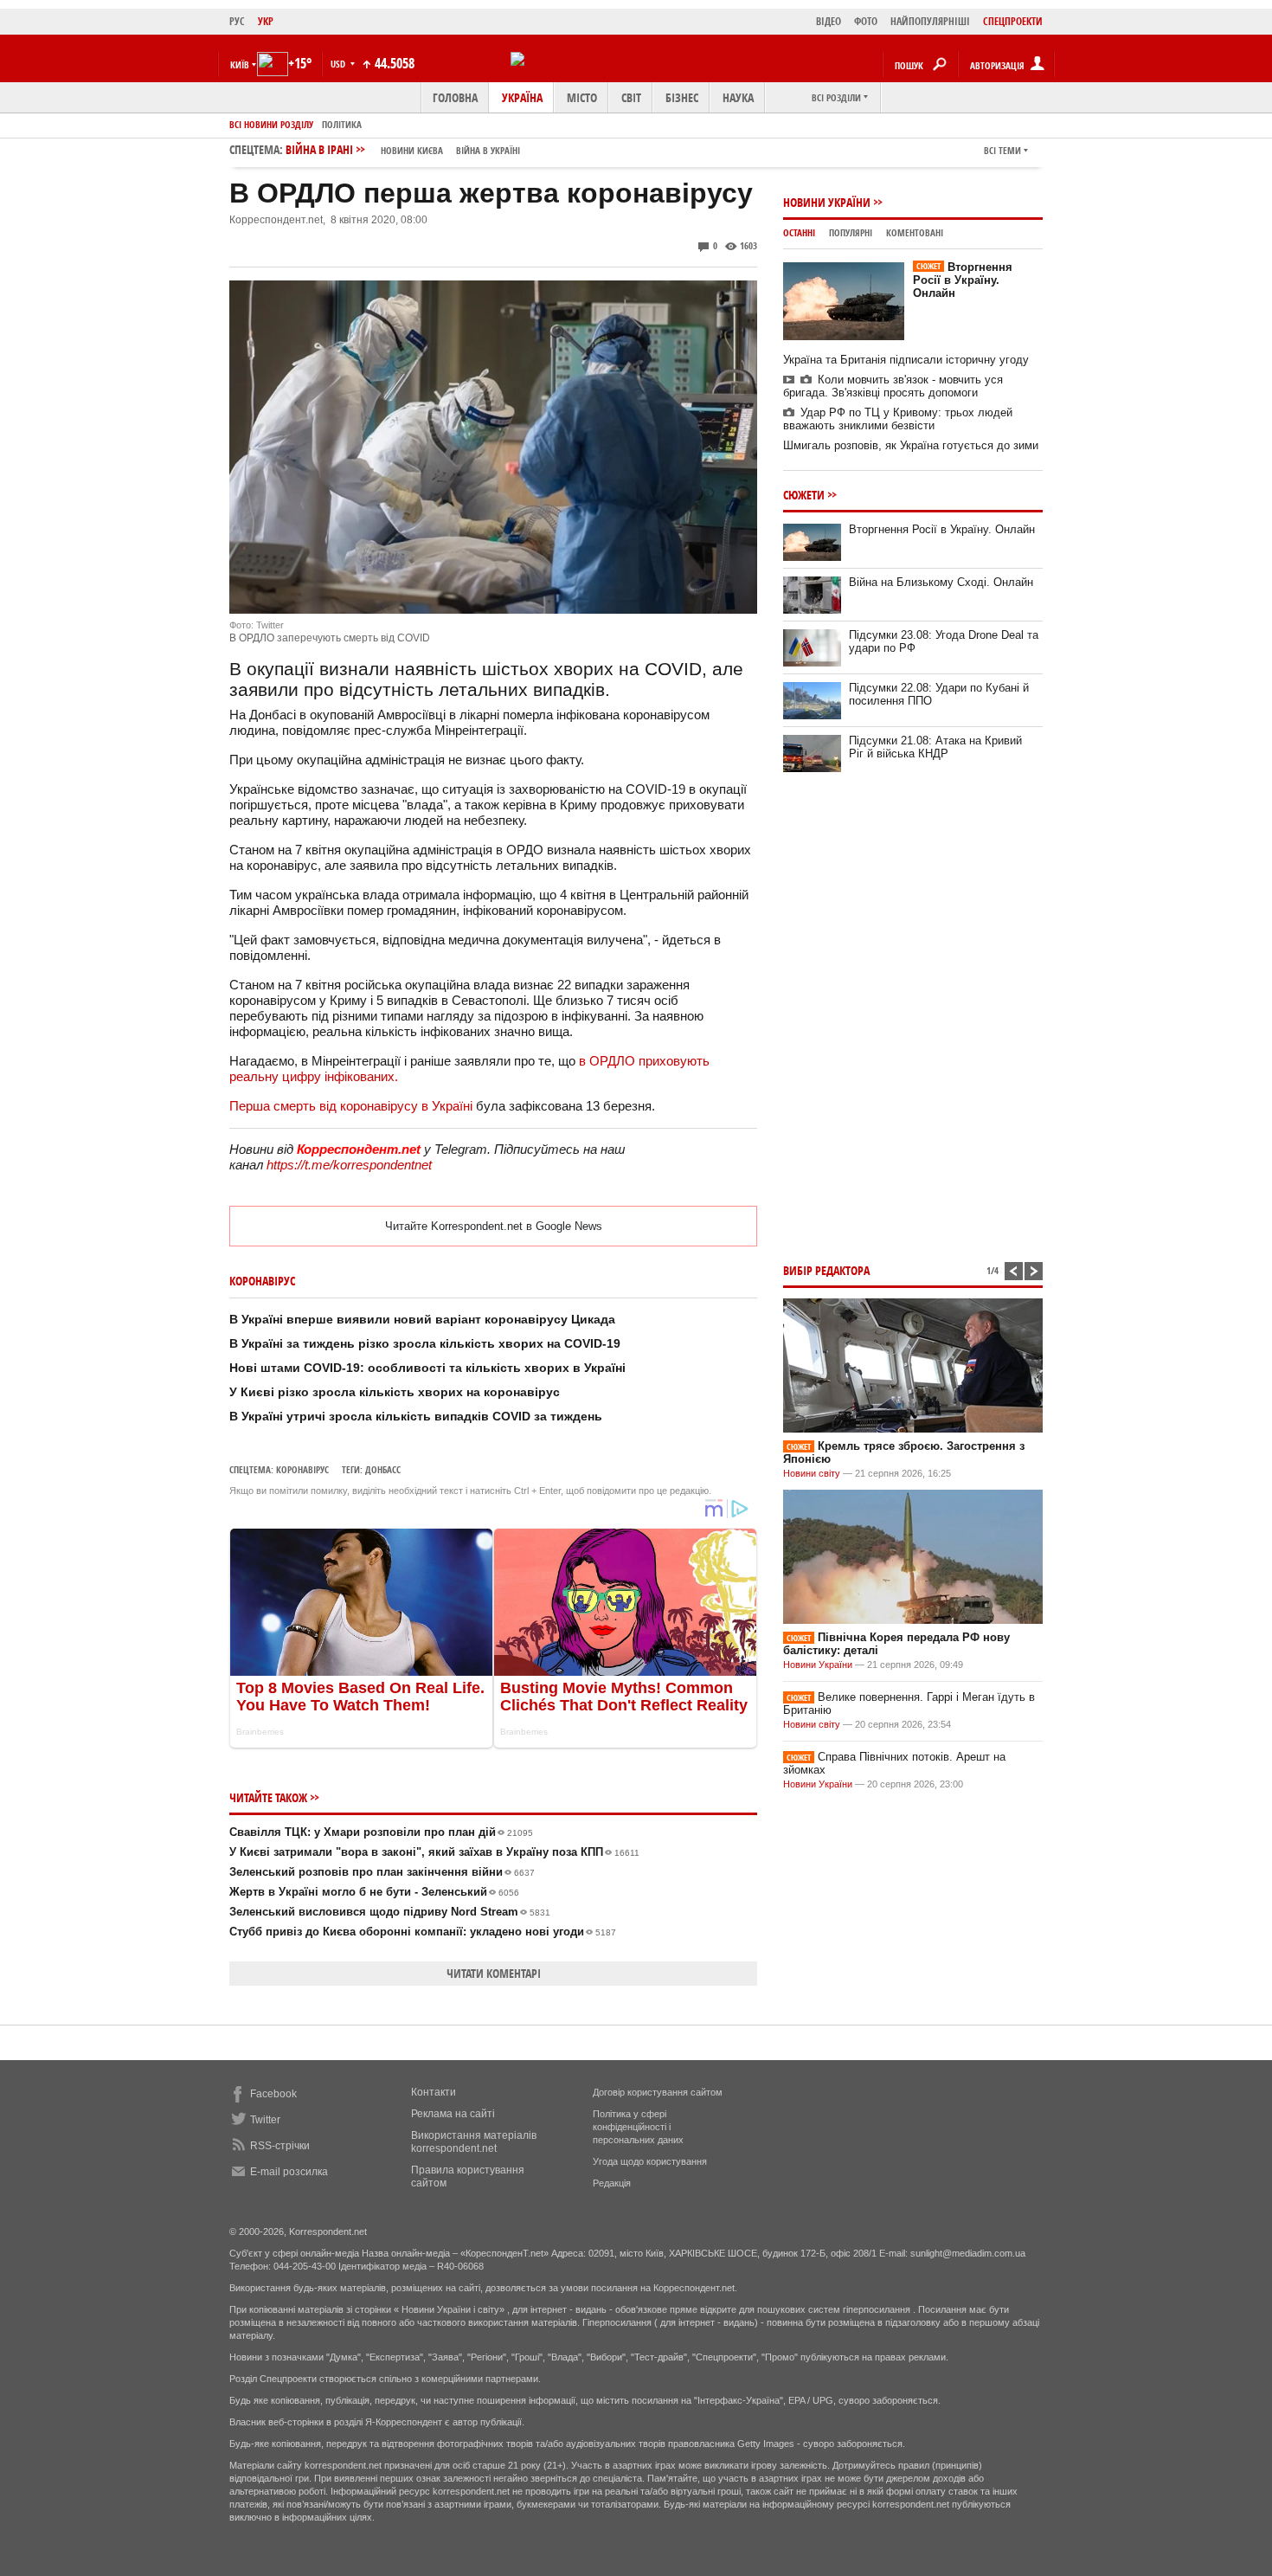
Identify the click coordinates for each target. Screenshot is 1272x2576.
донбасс (383, 1469)
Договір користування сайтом (658, 2092)
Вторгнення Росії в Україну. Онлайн (963, 280)
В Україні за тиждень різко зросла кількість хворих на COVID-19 (425, 1343)
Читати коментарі (494, 1973)
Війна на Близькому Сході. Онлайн (941, 582)
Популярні (851, 232)
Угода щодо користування (650, 2161)
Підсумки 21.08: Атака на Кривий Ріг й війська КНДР (935, 747)
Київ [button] (240, 64)
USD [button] (339, 64)
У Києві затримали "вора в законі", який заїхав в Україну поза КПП (434, 1852)
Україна (522, 97)
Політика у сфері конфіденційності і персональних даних (638, 2127)
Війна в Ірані (403, 149)
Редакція (612, 2183)
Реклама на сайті (453, 2114)
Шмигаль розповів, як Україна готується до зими (911, 445)
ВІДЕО (829, 21)
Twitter (265, 2120)
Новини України (827, 202)
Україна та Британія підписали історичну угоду (906, 360)
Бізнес (682, 97)
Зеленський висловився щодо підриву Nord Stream (390, 1912)
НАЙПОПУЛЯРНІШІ (930, 21)
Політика (342, 124)
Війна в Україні (488, 150)
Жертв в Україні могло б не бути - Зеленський (374, 1892)
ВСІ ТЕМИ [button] (1002, 150)
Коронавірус (302, 1469)
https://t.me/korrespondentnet (349, 1165)
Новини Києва (412, 150)
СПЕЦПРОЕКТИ (1013, 21)
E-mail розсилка (289, 2172)
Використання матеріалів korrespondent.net (474, 2142)
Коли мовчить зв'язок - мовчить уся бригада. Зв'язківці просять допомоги (893, 386)
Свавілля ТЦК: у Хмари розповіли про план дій (381, 1832)
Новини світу (812, 1473)
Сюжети (804, 495)
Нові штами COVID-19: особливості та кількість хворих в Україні (427, 1368)
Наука (738, 97)
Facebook (273, 2094)
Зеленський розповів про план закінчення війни (382, 1872)
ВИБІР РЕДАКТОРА (826, 1270)
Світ (631, 97)
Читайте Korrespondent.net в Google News (494, 1226)
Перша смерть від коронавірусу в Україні (351, 1106)
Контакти (434, 2092)
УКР (266, 21)
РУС (237, 21)
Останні (799, 232)
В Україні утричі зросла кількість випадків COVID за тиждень (416, 1416)
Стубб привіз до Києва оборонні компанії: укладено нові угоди (423, 1932)
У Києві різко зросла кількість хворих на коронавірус (395, 1392)
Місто (582, 97)
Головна (455, 97)
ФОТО (866, 21)
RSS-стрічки (280, 2146)
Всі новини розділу (271, 124)
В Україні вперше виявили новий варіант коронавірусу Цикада (422, 1319)
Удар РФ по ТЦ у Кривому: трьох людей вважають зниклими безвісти (898, 419)
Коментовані (915, 232)
